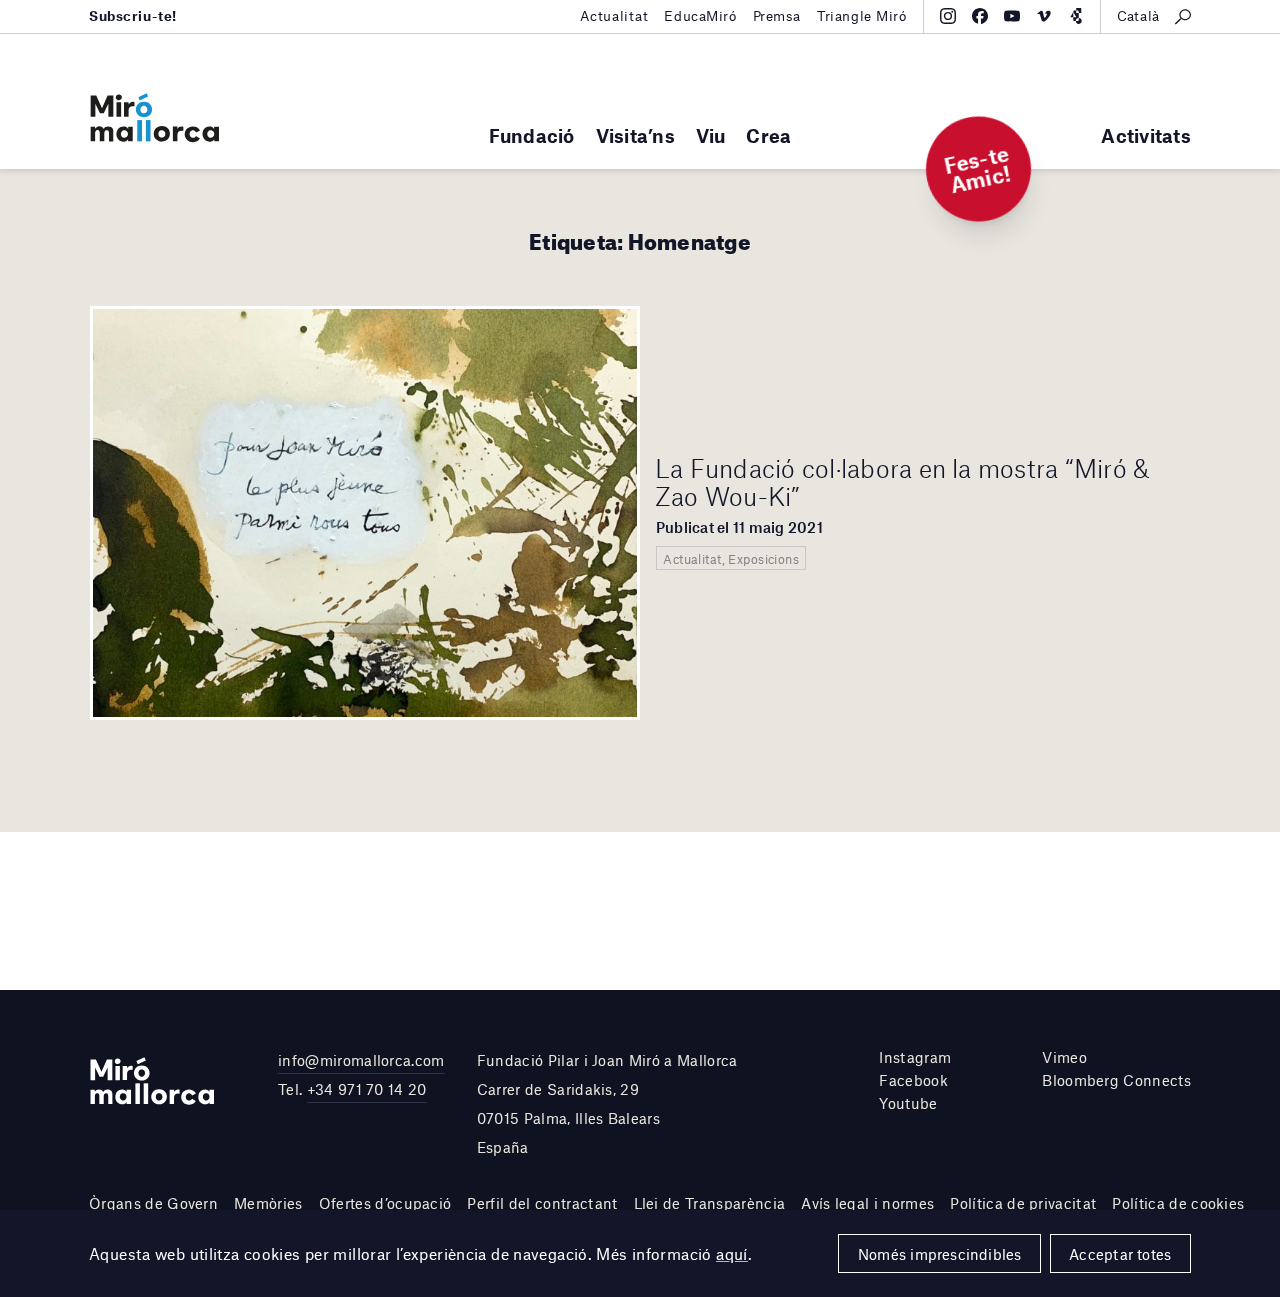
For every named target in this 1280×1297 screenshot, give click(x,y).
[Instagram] (948, 16)
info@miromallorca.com (361, 1060)
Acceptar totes (1120, 1254)
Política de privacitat (1023, 1203)
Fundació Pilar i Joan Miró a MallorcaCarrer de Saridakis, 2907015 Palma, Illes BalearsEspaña (607, 1103)
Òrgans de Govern (153, 1203)
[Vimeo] (1044, 16)
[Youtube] (1012, 16)
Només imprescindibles (940, 1254)
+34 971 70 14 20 (367, 1089)
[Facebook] (980, 16)
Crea (768, 135)
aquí (732, 1253)
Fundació (532, 135)
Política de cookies (1178, 1203)
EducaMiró (700, 16)
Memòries (268, 1203)
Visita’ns (635, 135)
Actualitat (614, 16)
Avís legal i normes (867, 1203)
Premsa (777, 16)
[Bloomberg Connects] (1076, 16)
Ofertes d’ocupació (385, 1203)
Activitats (1146, 135)
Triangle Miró (862, 16)
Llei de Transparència (710, 1203)
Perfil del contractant (542, 1203)
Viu (711, 135)
